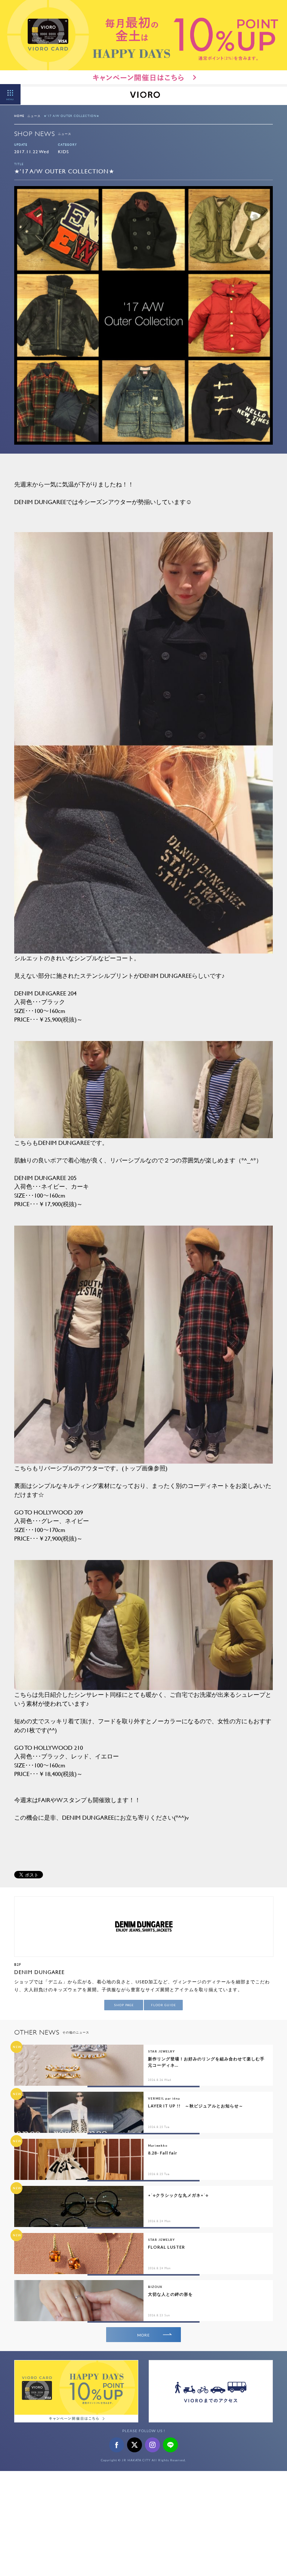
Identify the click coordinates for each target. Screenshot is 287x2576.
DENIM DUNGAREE (39, 1972)
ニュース (34, 116)
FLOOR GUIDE (163, 2005)
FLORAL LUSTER (166, 2247)
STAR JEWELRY (161, 2051)
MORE (143, 2335)
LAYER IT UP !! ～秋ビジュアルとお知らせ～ (196, 2106)
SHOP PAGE (124, 2005)
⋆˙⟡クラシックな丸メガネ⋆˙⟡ (178, 2195)
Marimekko (158, 2146)
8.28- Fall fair (163, 2153)
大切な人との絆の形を (170, 2294)
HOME (19, 116)
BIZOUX (155, 2287)
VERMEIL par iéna (164, 2098)
